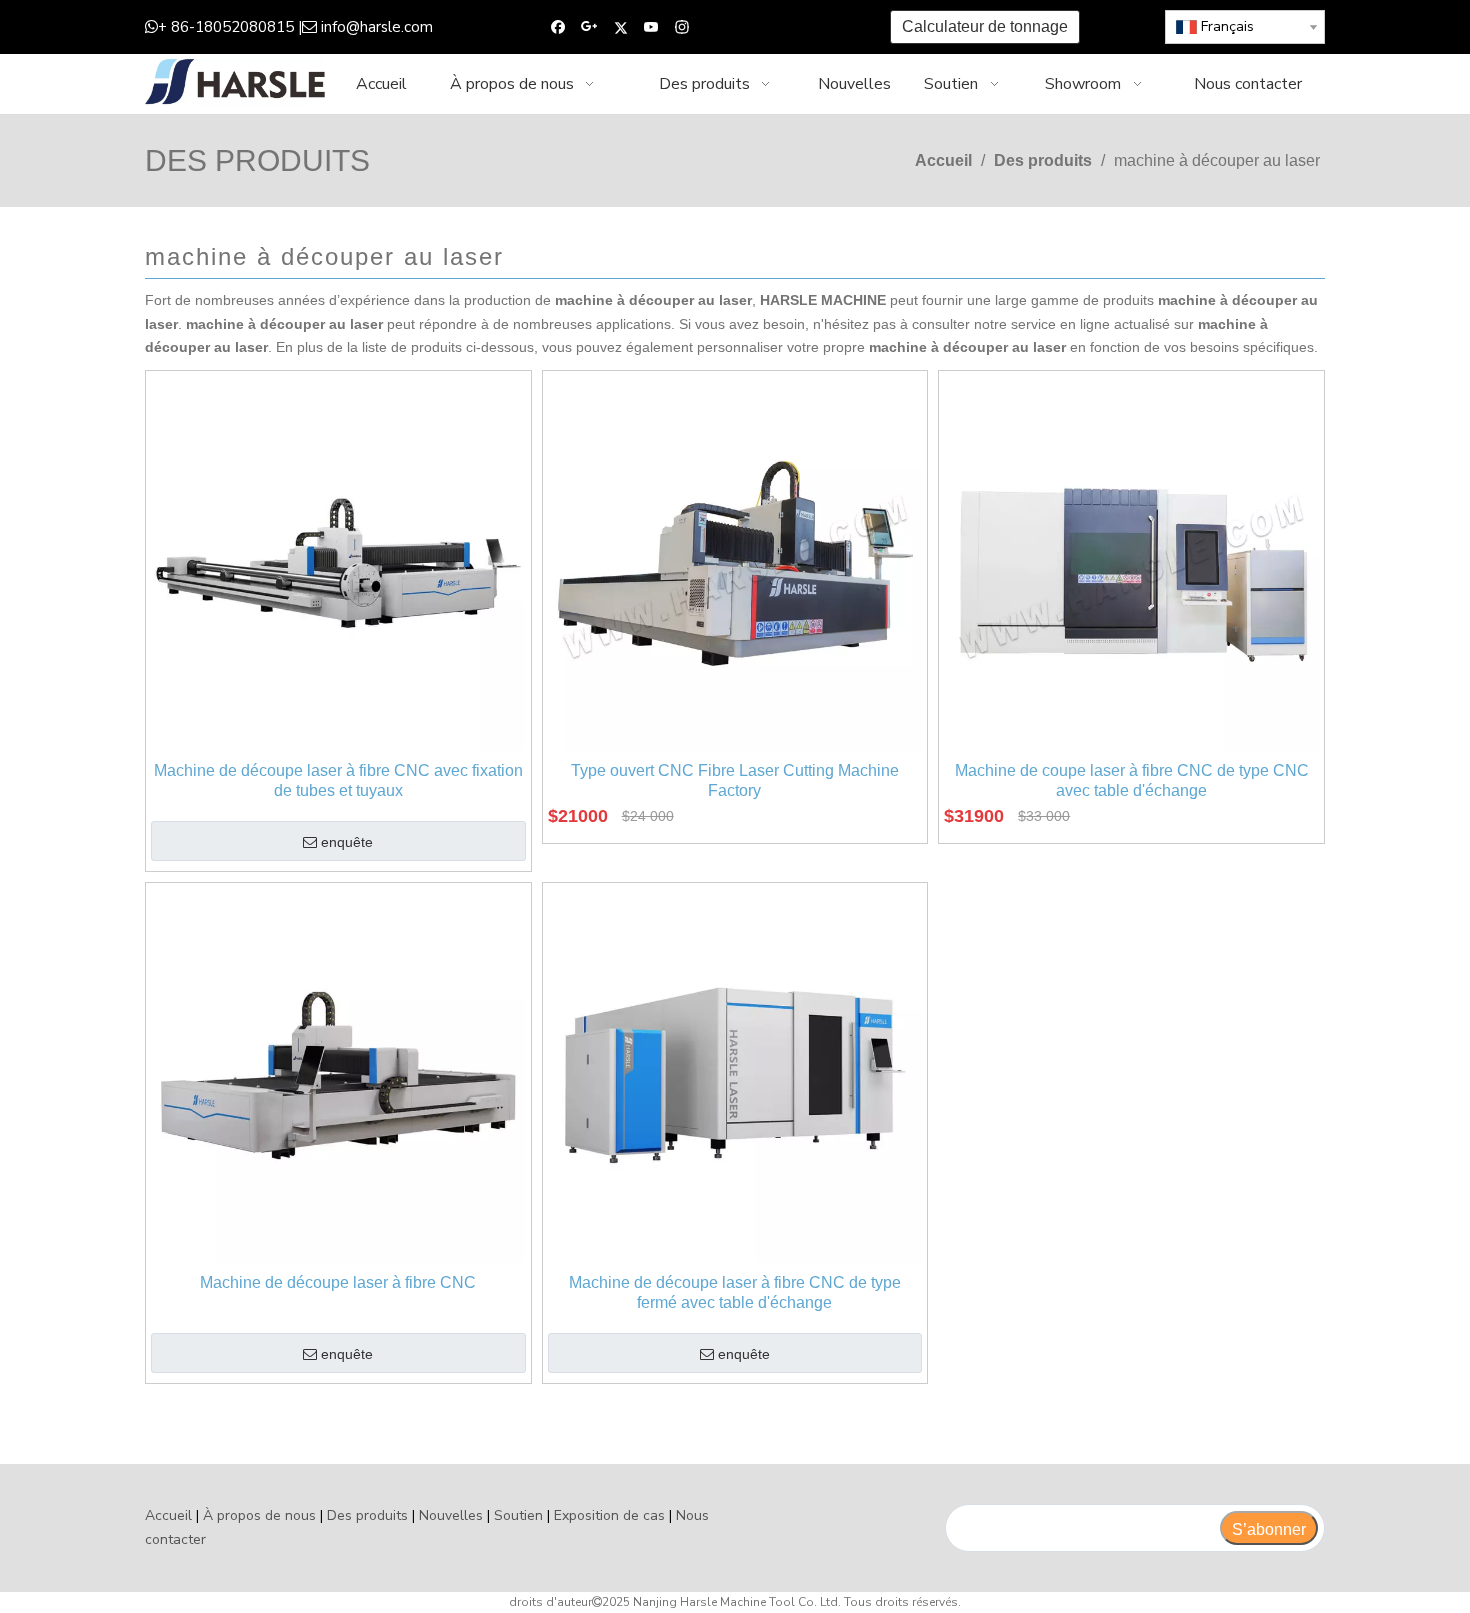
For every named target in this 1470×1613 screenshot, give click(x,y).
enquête (347, 842)
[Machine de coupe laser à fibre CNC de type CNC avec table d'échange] (1131, 562)
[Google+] (589, 27)
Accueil (168, 1515)
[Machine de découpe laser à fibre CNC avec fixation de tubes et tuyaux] (338, 562)
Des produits (367, 1515)
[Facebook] (558, 27)
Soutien (518, 1515)
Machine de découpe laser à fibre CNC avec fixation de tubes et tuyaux (338, 780)
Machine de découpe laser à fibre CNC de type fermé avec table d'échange (735, 1292)
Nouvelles (451, 1515)
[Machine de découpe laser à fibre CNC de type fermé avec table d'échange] (735, 1074)
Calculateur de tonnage (985, 26)
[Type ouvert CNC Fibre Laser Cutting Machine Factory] (735, 562)
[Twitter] (620, 27)
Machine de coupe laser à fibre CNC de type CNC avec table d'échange (1132, 780)
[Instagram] (682, 27)
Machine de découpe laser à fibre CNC (338, 1282)
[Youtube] (651, 27)
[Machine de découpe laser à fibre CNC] (338, 1074)
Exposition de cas (609, 1515)
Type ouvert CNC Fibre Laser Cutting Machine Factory (735, 780)
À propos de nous (259, 1515)
